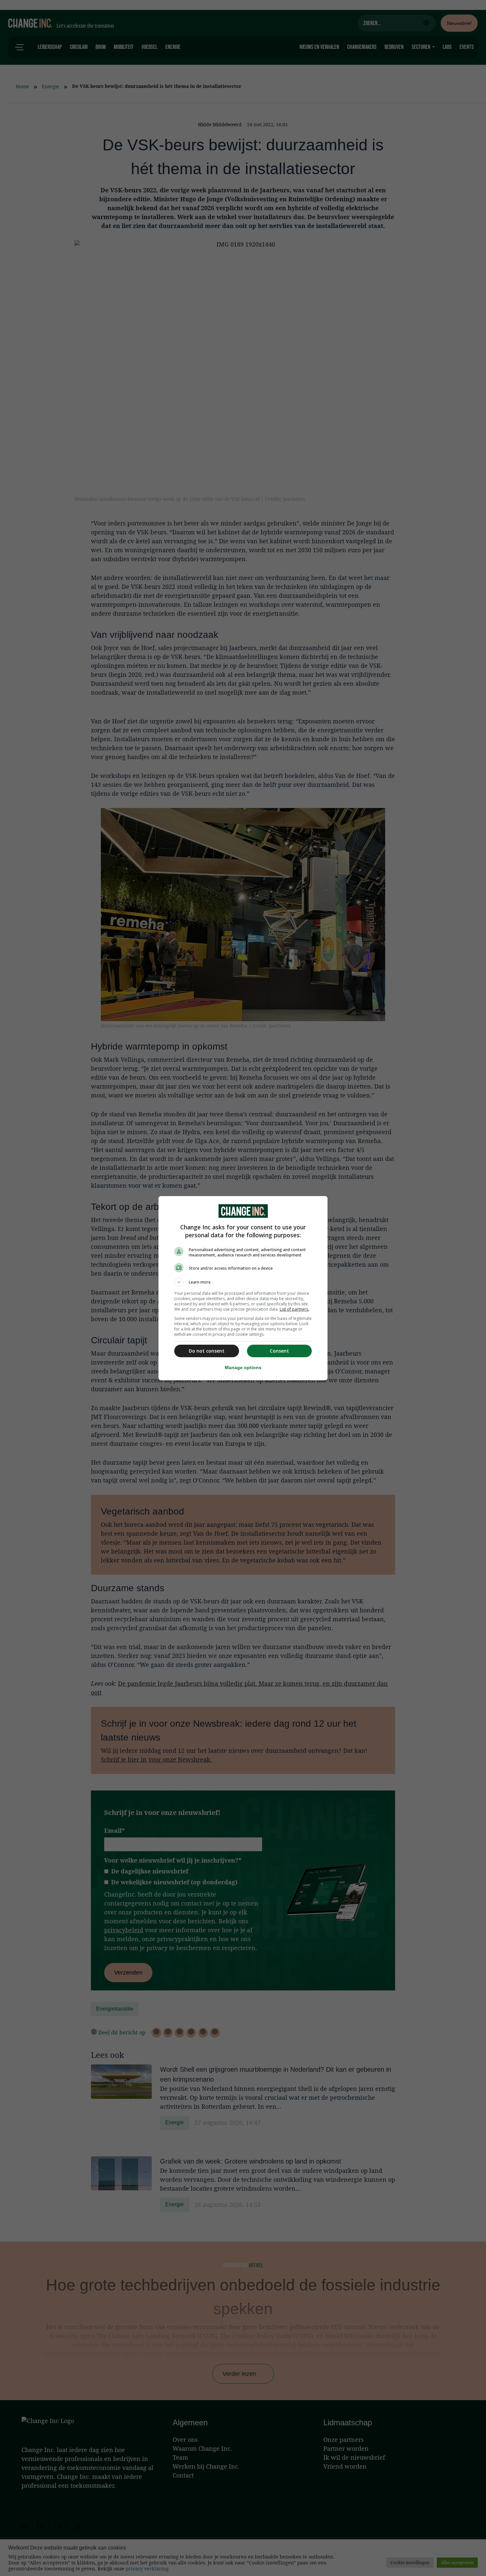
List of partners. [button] (294, 1309)
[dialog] (243, 1288)
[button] (243, 1282)
